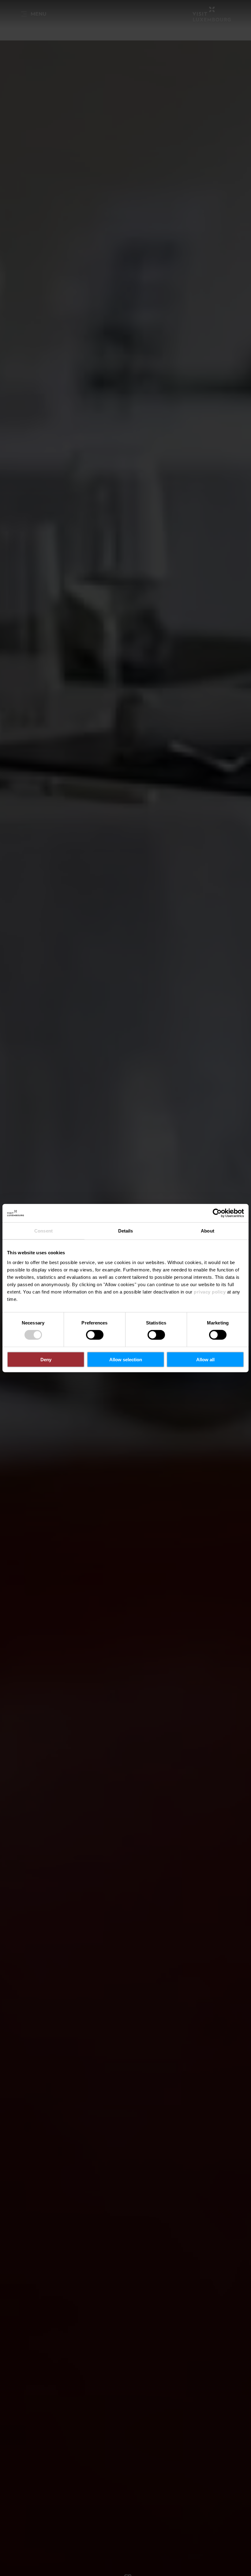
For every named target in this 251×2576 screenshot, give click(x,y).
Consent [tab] (43, 1231)
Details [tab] (126, 1231)
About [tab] (208, 1231)
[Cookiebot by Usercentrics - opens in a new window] (217, 1213)
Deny (46, 1359)
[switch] (95, 1335)
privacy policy (210, 1292)
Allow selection (126, 1359)
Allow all (205, 1359)
